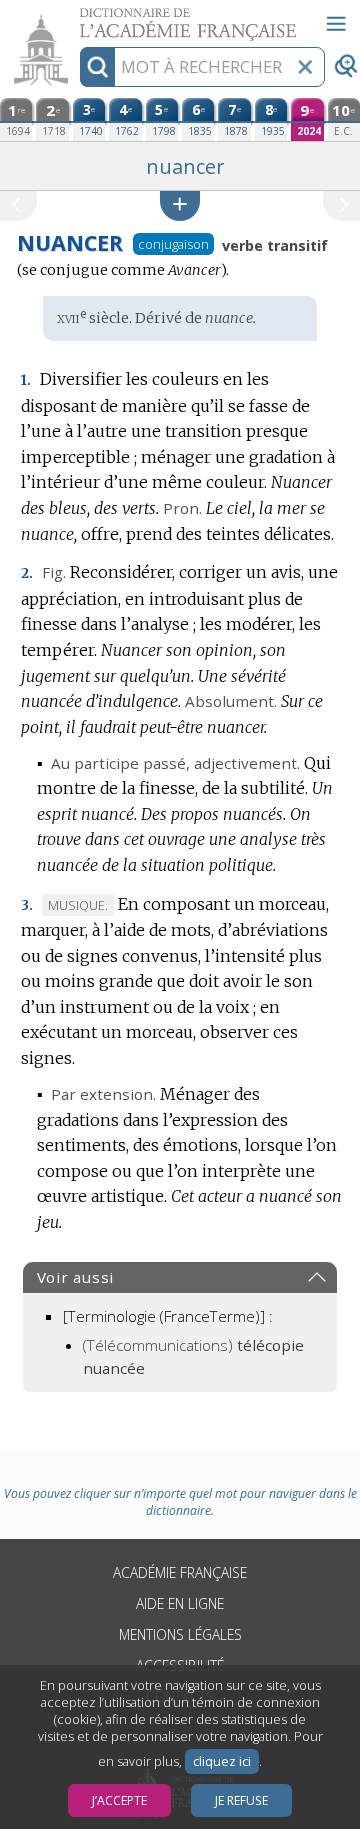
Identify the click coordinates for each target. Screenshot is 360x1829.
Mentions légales (180, 1634)
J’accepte (119, 1800)
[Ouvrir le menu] (336, 24)
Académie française (180, 1572)
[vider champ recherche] (305, 67)
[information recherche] (97, 67)
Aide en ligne (180, 1603)
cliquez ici (222, 1761)
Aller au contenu (77, 17)
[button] (180, 205)
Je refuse (241, 1800)
